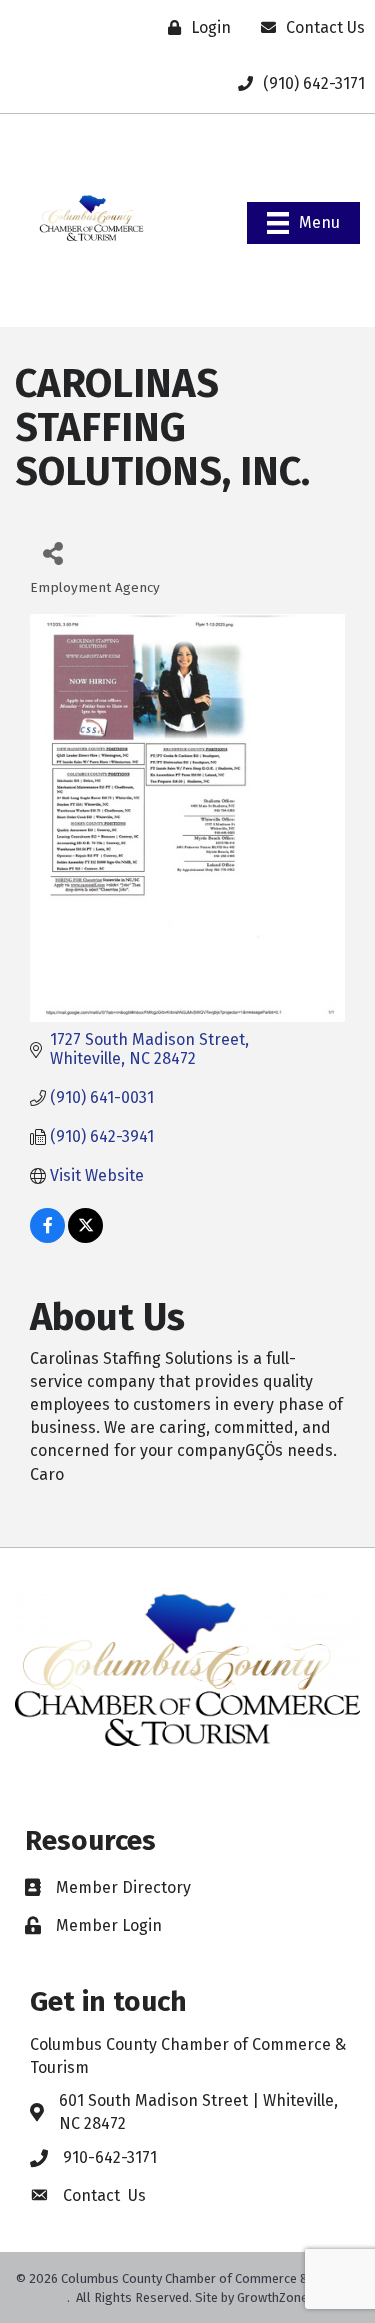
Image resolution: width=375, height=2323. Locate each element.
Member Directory (123, 1887)
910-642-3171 (110, 2157)
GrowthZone (272, 2297)
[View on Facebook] (47, 1237)
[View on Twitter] (85, 1237)
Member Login (109, 1925)
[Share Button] (52, 552)
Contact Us (104, 2195)
